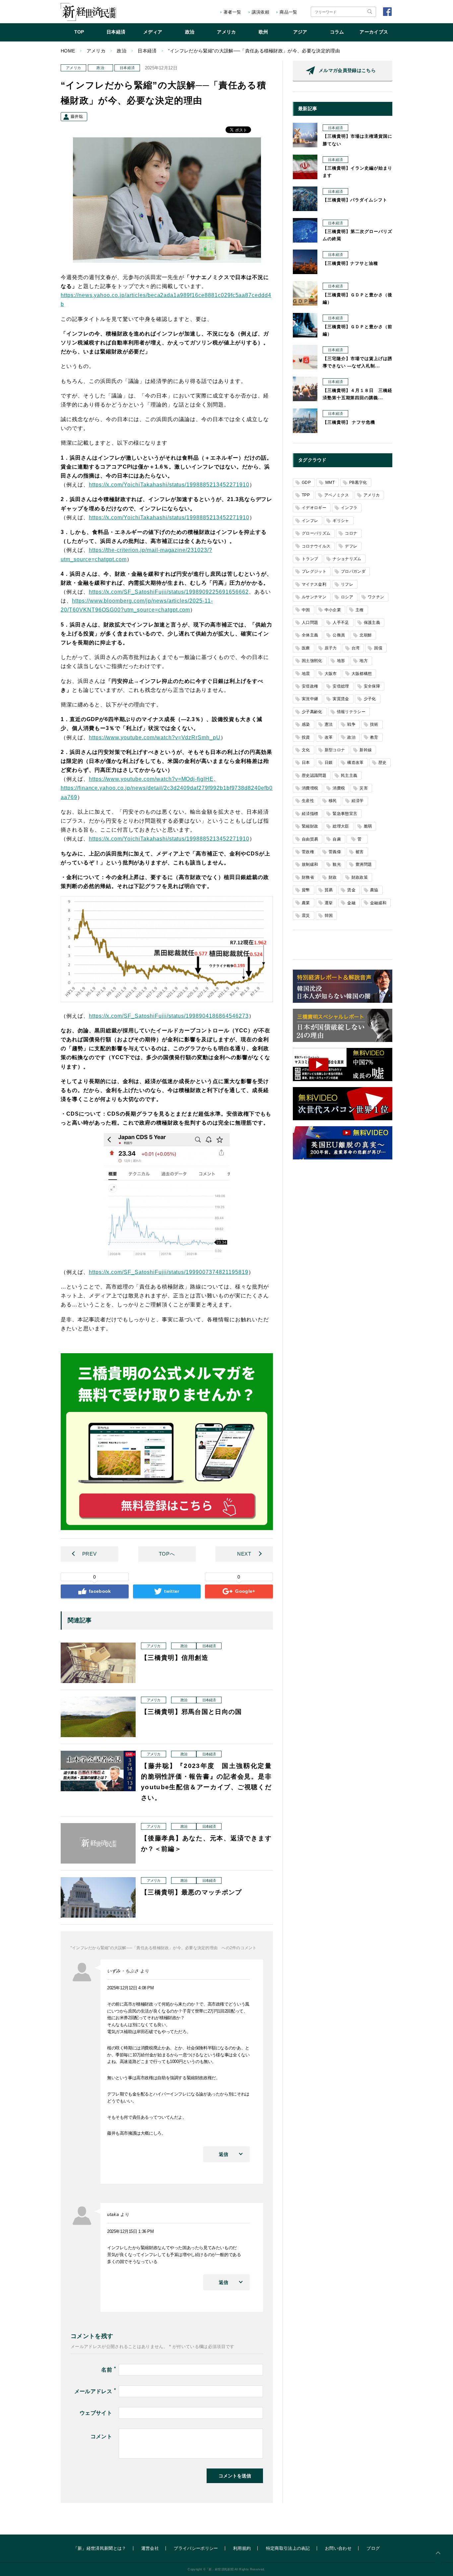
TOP (79, 32)
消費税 (339, 788)
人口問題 (310, 623)
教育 (374, 737)
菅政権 (308, 852)
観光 (337, 864)
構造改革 (355, 763)
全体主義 (310, 635)
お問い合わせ (338, 2548)
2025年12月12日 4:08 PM (130, 1988)
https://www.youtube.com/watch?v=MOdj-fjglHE (151, 779)
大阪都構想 (362, 674)
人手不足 (341, 623)
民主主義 (349, 775)
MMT (330, 482)
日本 (306, 763)
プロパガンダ (353, 571)
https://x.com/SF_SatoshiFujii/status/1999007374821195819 (169, 1272)
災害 (364, 788)
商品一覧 (288, 12)
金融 (351, 903)
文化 (306, 750)
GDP (306, 482)
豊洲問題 (364, 864)
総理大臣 (341, 826)
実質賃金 (341, 699)
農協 (374, 890)
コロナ (351, 533)
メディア (153, 32)
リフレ (347, 584)
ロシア (347, 597)
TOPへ (167, 1554)
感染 (306, 724)
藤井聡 (77, 116)
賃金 (351, 890)
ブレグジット (314, 571)
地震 (306, 674)
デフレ (351, 546)
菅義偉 (335, 852)
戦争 (351, 724)
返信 (224, 2154)
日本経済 (116, 32)
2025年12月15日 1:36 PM (130, 2231)
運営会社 (150, 2548)
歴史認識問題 (314, 775)
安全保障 (372, 686)
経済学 (358, 801)
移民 (333, 801)
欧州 (263, 32)
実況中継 (310, 699)
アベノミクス (337, 495)
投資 (306, 737)
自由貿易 (310, 839)
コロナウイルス (316, 546)
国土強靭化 (312, 661)
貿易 (329, 890)
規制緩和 (310, 864)
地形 (341, 661)
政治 (190, 32)
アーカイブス (374, 32)
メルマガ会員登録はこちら (347, 70)
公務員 (339, 635)
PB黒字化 (358, 482)
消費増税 (310, 788)
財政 (333, 877)
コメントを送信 (235, 2476)
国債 (378, 648)
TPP (306, 495)
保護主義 (372, 623)
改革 (329, 737)
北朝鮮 (366, 635)
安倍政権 (310, 686)
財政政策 (360, 877)
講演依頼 (260, 12)
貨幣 (306, 890)
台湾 (356, 648)
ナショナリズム (347, 559)
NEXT (244, 1554)
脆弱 (368, 826)
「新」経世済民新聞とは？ (100, 2548)
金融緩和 (378, 903)
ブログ (373, 2548)
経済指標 (310, 814)
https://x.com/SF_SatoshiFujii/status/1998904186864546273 (169, 1016)
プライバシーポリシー (196, 2548)
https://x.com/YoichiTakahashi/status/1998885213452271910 (169, 485)
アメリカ (226, 32)
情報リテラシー (351, 712)
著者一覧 (232, 12)
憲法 (329, 724)
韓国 (329, 916)
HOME (68, 51)
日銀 (329, 763)
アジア (300, 32)
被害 (360, 852)
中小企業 (333, 610)
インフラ (349, 508)
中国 (306, 610)
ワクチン (376, 597)
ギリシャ (341, 521)
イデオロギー (314, 508)
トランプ (310, 559)
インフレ (310, 521)
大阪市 (331, 674)
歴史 (383, 763)
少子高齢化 (312, 712)
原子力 (331, 648)
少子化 (370, 699)
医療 (306, 648)
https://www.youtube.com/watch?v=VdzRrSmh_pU (155, 737)
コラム (337, 32)
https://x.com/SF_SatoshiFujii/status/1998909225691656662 (169, 592)
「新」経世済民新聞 (88, 12)
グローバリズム (316, 533)
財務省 (308, 877)
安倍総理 (341, 686)
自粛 (337, 839)
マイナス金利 (314, 584)
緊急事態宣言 (345, 814)
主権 (360, 610)
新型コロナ (335, 750)
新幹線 (366, 750)
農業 (306, 903)
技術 (374, 724)
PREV (89, 1554)
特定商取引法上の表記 (288, 2548)
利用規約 (242, 2548)
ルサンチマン (314, 597)
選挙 (329, 903)
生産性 (308, 801)
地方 (364, 661)
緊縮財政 (310, 826)
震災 (306, 916)
